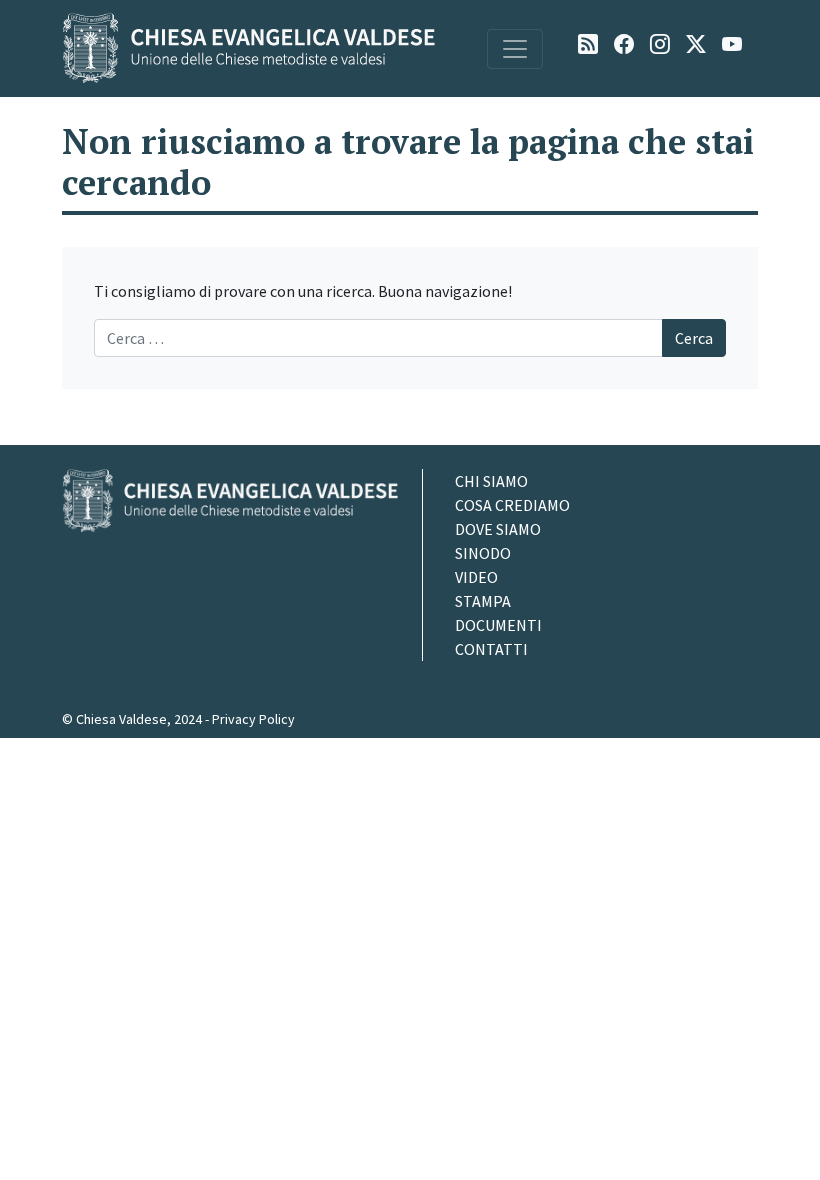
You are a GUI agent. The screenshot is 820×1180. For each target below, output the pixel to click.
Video (476, 577)
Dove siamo (498, 529)
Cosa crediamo (512, 505)
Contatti (491, 649)
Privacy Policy (253, 719)
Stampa (483, 601)
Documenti (498, 625)
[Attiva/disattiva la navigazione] (515, 49)
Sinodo (483, 553)
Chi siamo (491, 481)
